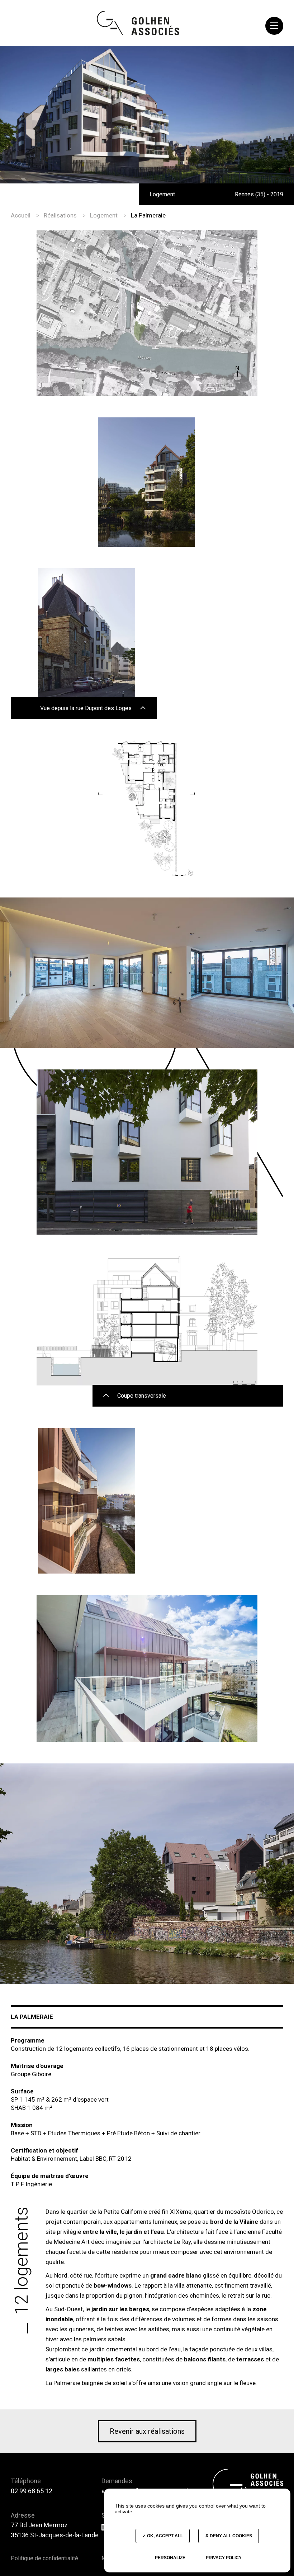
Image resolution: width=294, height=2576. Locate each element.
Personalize (170, 2558)
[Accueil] (138, 23)
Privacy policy (224, 2558)
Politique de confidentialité (44, 2558)
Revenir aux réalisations (147, 2431)
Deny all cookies (230, 2536)
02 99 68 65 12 (32, 2491)
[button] (274, 26)
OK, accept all (164, 2536)
